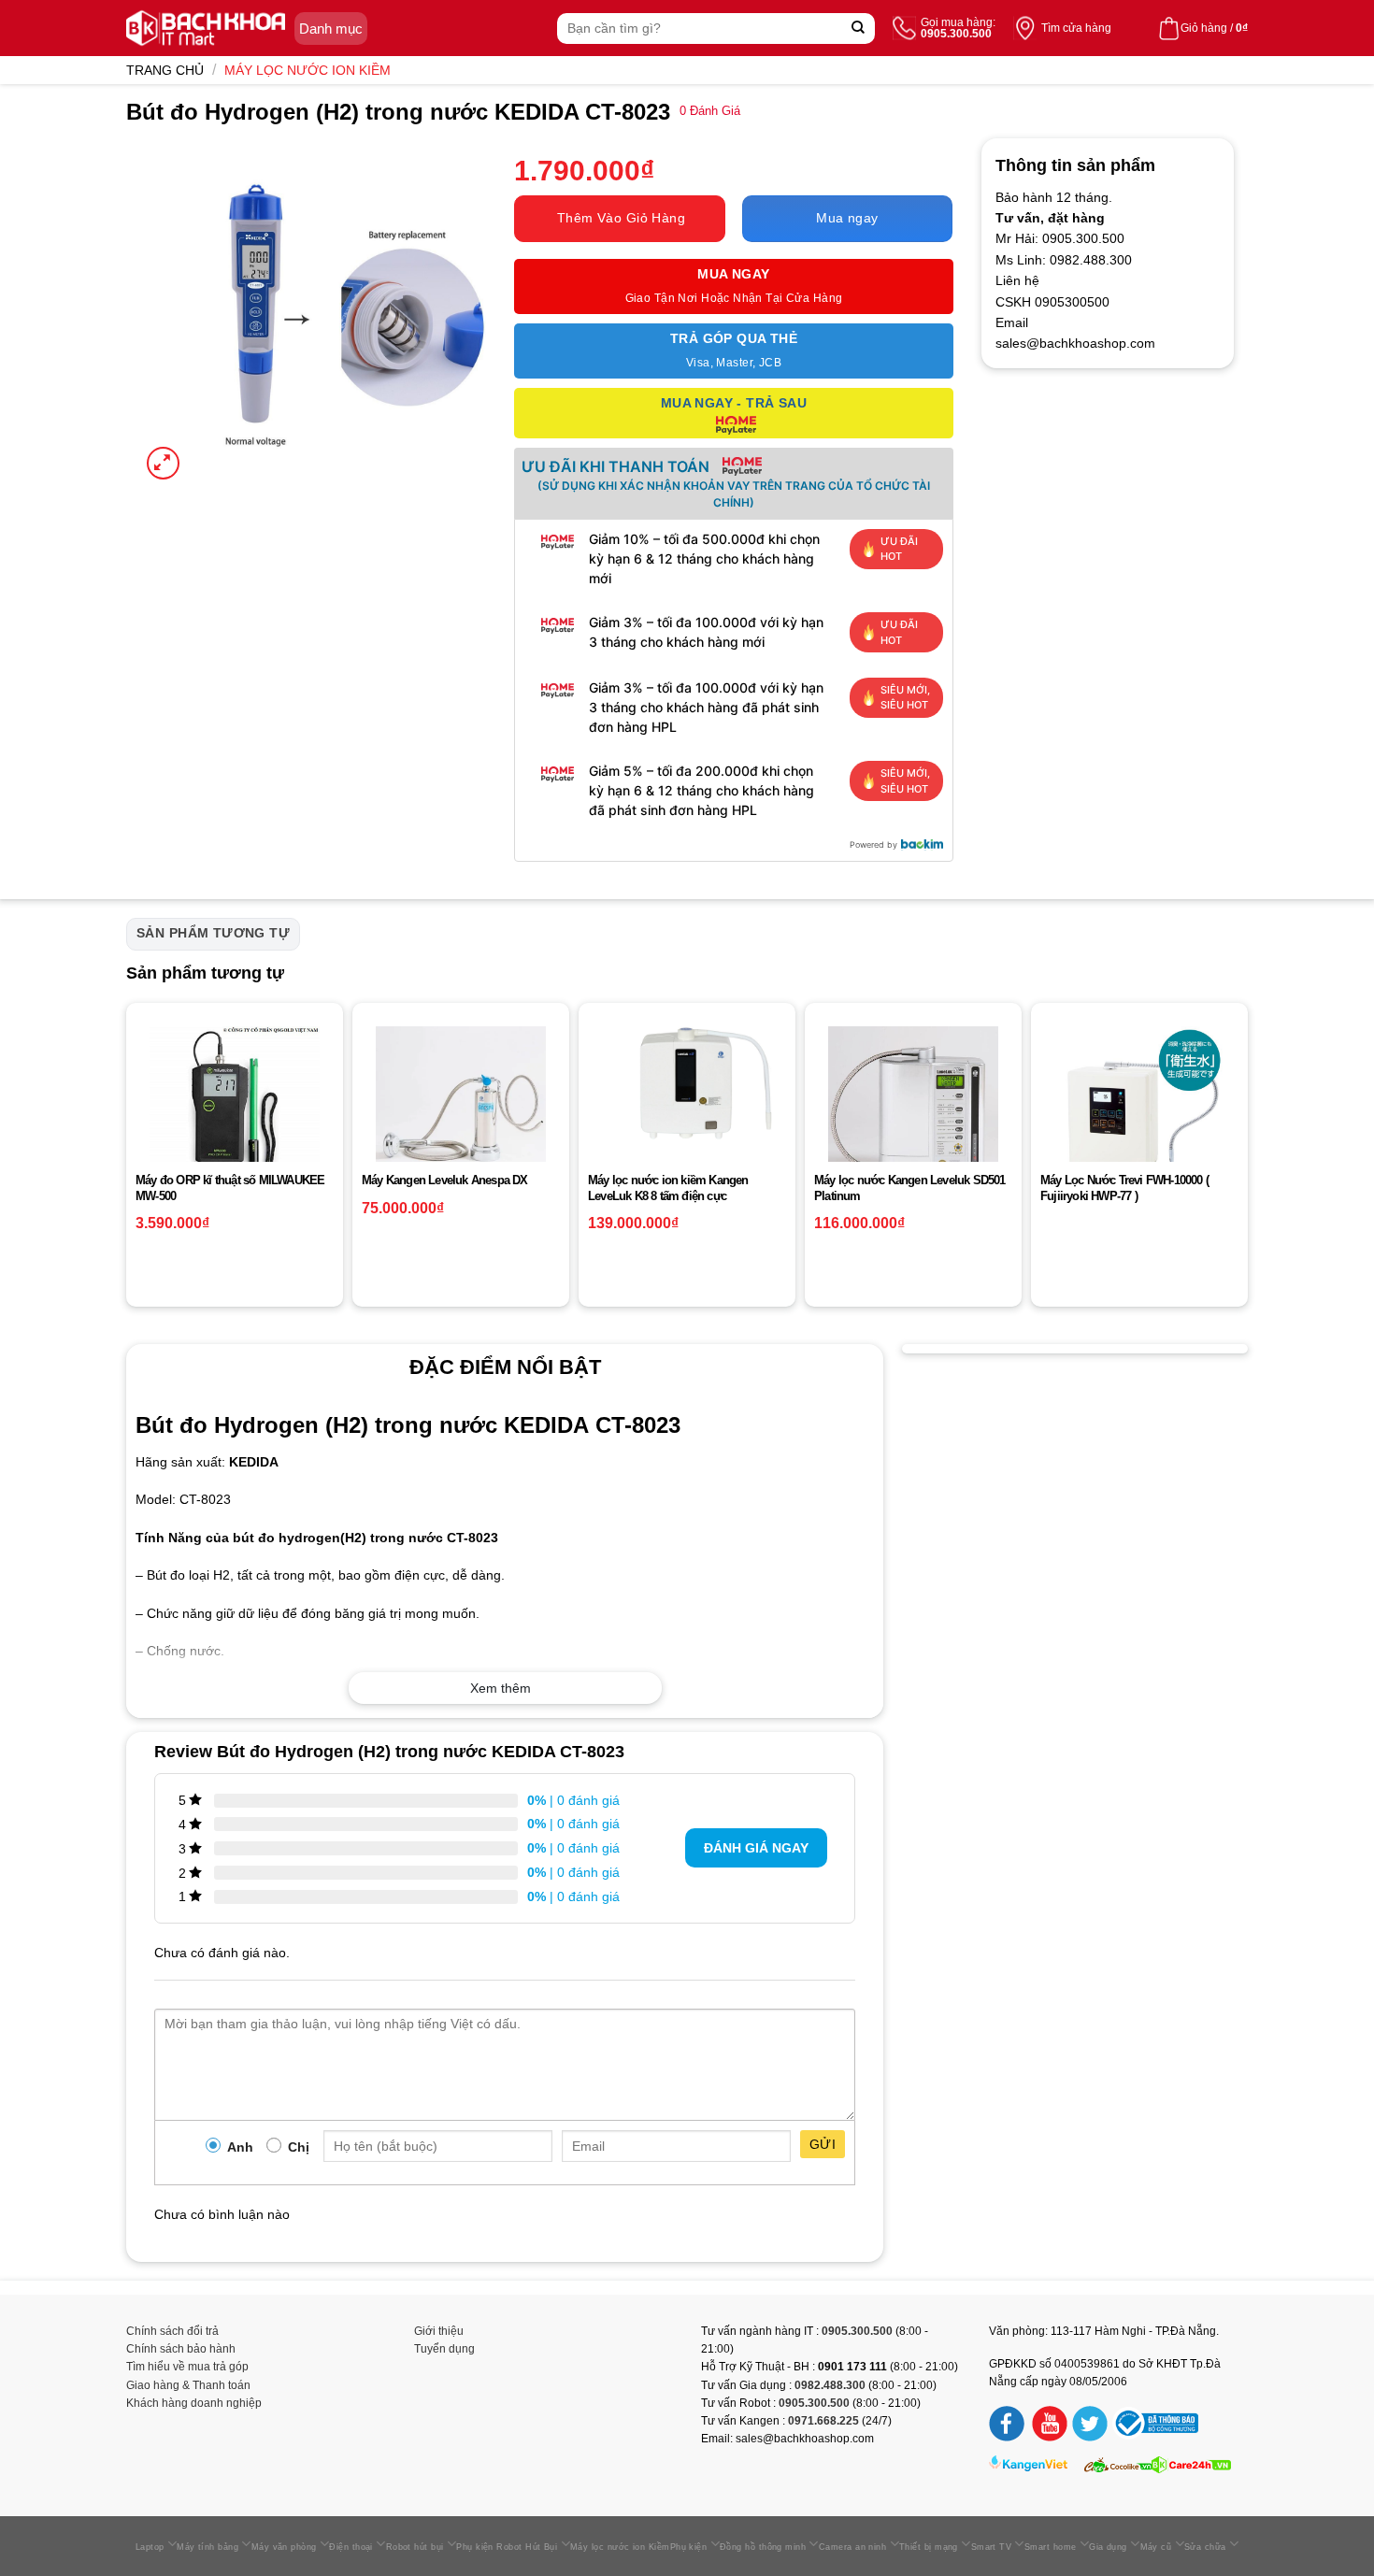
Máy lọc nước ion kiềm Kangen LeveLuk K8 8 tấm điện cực (668, 1188)
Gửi (823, 2144)
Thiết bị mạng (929, 2547)
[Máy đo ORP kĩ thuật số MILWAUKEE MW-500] (235, 1111)
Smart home (1051, 2547)
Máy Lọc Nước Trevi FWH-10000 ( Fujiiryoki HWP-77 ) (1124, 1188)
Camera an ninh (852, 2547)
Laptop (150, 2547)
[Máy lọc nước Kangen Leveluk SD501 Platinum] (913, 1111)
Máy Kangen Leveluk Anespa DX (445, 1180)
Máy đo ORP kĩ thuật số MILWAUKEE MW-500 (230, 1188)
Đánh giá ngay (756, 1848)
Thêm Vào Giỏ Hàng (621, 218)
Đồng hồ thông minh (763, 2547)
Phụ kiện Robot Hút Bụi (507, 2547)
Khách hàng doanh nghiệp (194, 2403)
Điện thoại (351, 2547)
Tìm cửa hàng (1076, 28)
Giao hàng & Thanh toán (188, 2385)
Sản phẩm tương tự (213, 933)
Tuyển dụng (444, 2349)
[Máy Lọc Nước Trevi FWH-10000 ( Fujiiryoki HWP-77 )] (1139, 1111)
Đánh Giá (710, 111)
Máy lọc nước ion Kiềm (308, 70)
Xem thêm (501, 1688)
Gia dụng (1108, 2547)
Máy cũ (1156, 2547)
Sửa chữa (1205, 2547)
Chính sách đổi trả (172, 2331)
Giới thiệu (439, 2331)
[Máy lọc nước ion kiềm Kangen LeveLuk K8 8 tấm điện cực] (687, 1083)
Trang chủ (165, 70)
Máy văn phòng (284, 2547)
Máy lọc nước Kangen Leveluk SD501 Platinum (910, 1188)
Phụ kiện (689, 2547)
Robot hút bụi (415, 2547)
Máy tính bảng (208, 2547)
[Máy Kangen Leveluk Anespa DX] (461, 1111)
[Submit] (859, 29)
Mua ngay (847, 218)
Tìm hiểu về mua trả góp (187, 2367)
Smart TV (992, 2547)
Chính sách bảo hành (181, 2349)
